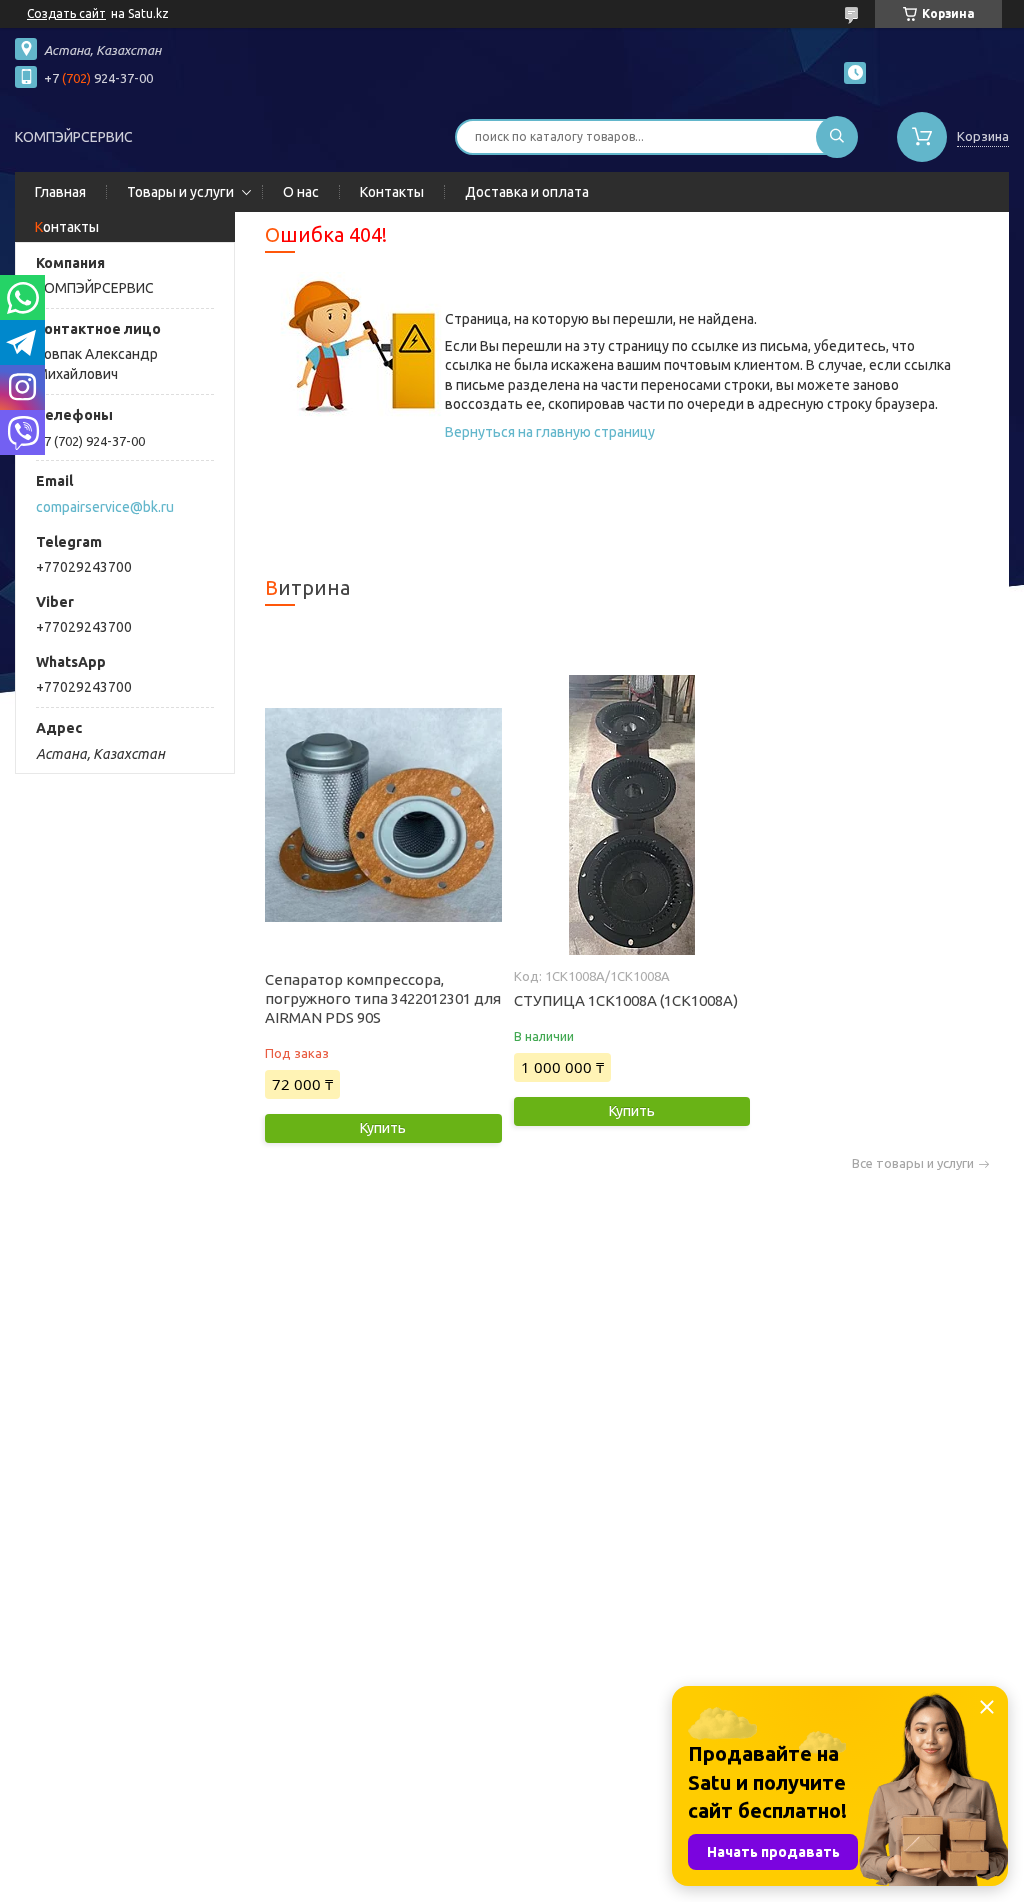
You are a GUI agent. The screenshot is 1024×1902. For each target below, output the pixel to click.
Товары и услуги (180, 192)
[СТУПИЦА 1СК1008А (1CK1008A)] (632, 815)
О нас (301, 192)
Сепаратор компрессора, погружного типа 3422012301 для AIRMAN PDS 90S (383, 998)
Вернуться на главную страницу (550, 432)
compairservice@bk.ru (105, 507)
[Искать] (837, 137)
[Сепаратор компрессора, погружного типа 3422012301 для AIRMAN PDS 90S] (383, 815)
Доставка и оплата (527, 192)
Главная (60, 192)
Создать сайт (66, 13)
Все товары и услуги (913, 1163)
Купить (383, 1128)
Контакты (392, 192)
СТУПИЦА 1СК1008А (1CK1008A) (626, 1000)
